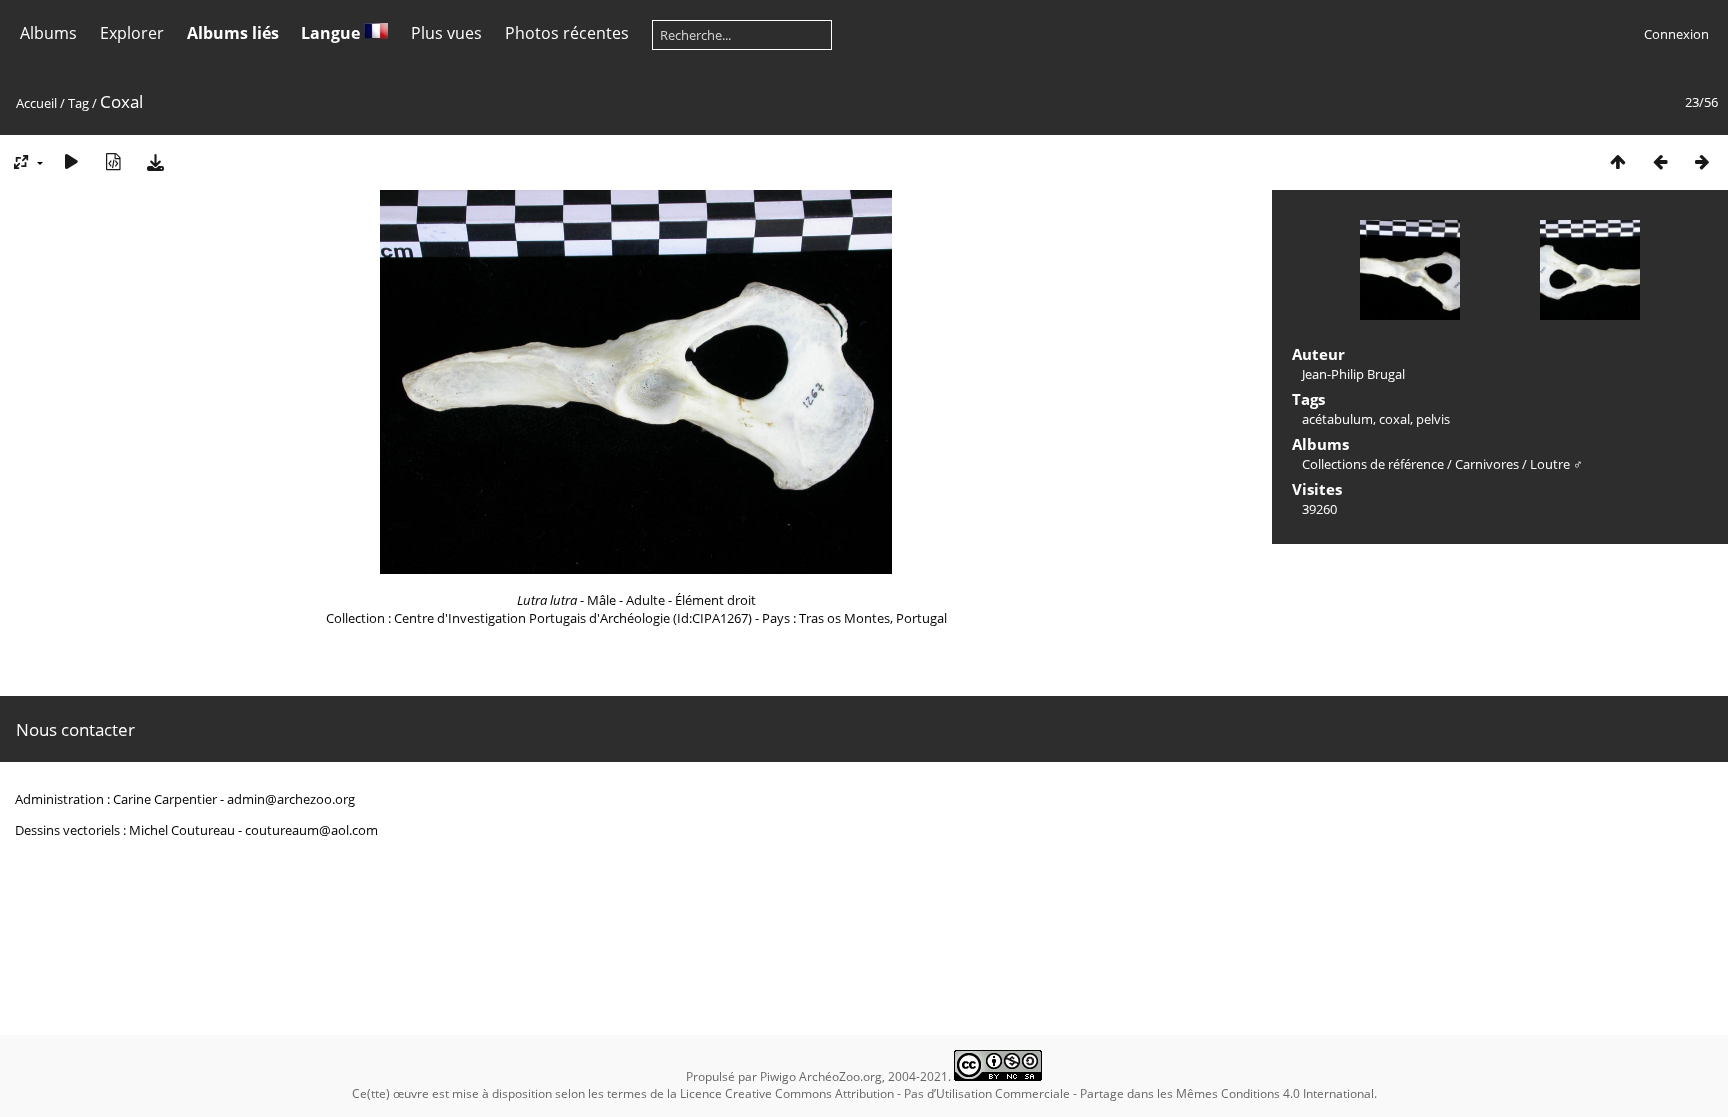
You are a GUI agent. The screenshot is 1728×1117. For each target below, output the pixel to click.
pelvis (1433, 419)
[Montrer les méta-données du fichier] (113, 161)
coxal (1394, 419)
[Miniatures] (1618, 161)
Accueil (36, 103)
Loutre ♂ (1556, 464)
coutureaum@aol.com (311, 830)
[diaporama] (71, 161)
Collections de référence (1373, 464)
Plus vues (446, 33)
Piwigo (778, 1076)
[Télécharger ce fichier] (155, 161)
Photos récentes (567, 33)
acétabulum (1337, 419)
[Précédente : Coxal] (1660, 161)
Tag (78, 103)
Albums (48, 33)
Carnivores (1487, 464)
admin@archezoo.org (291, 799)
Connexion (1676, 34)
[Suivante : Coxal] (1702, 161)
